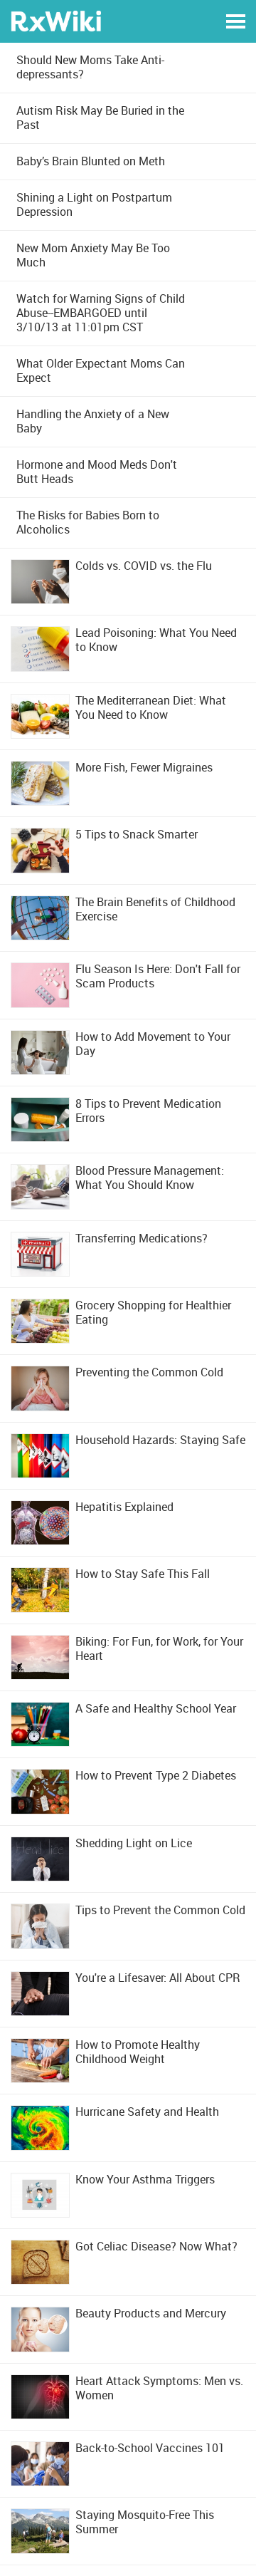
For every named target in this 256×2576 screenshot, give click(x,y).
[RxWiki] (56, 20)
